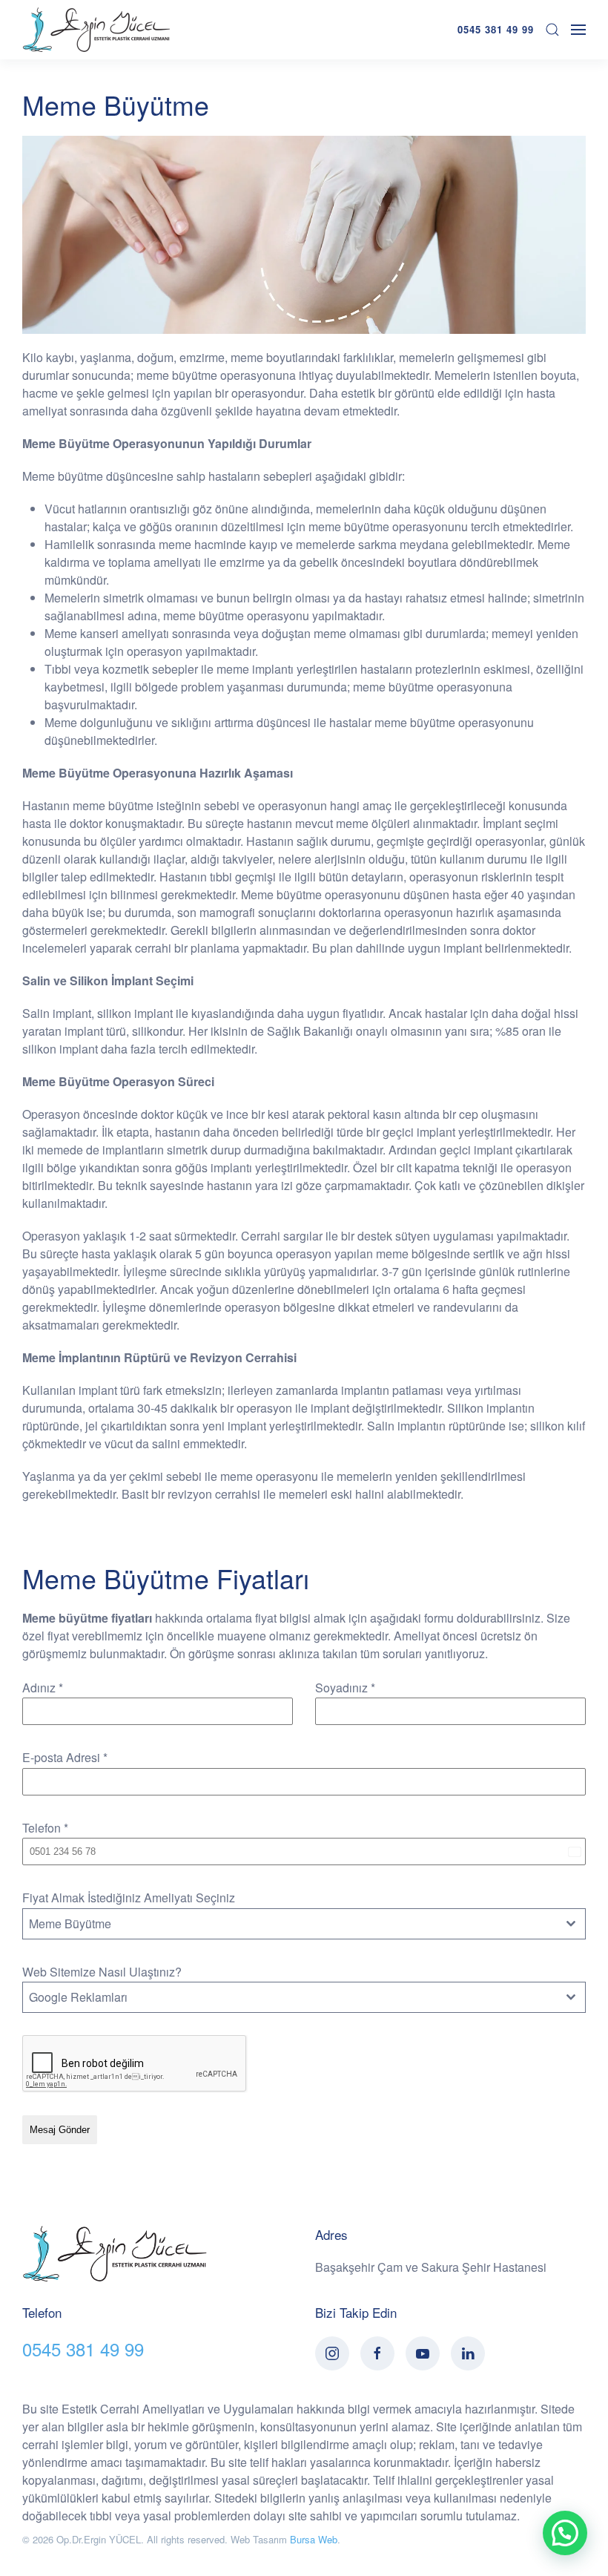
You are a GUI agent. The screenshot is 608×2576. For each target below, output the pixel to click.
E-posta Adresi (65, 1757)
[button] (565, 2533)
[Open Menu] (578, 30)
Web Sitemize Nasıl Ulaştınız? (102, 1972)
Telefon (45, 1828)
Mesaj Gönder (60, 2130)
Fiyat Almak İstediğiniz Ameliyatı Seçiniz (129, 1897)
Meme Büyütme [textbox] (70, 1923)
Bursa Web (314, 2539)
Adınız (43, 1688)
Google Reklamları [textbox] (78, 1997)
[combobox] (304, 1924)
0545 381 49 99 (496, 29)
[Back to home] (96, 30)
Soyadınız (345, 1688)
